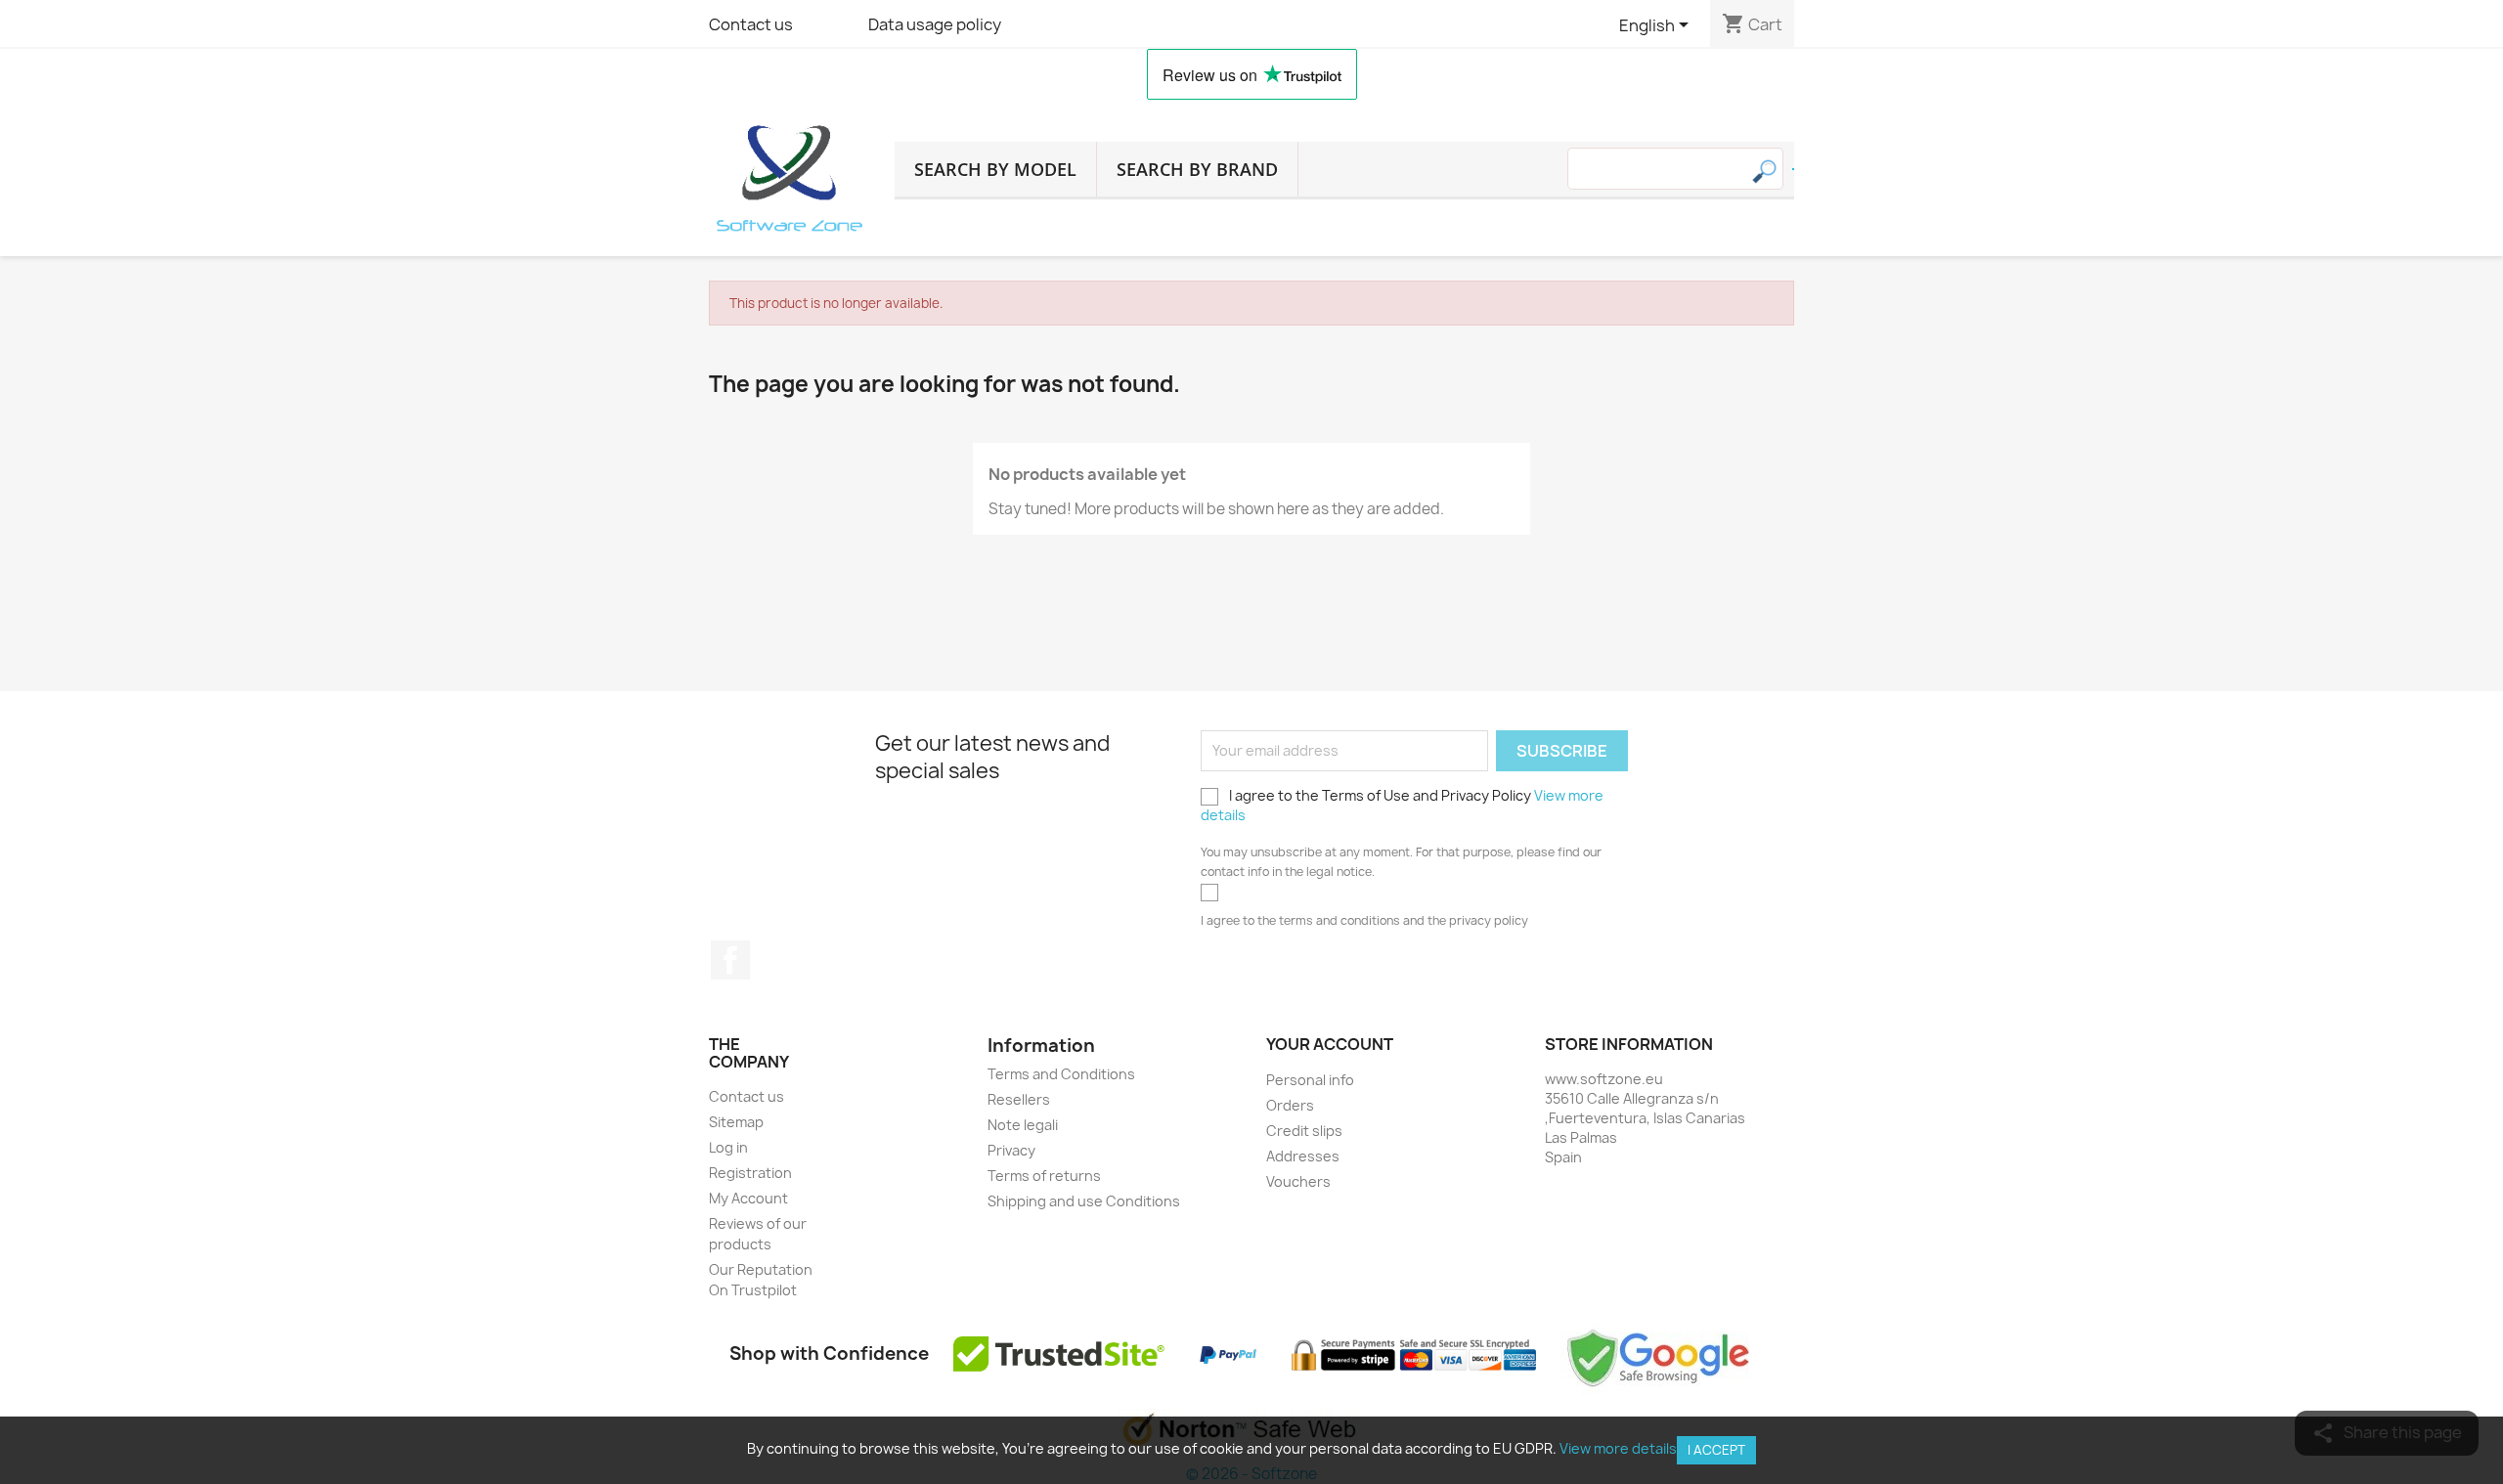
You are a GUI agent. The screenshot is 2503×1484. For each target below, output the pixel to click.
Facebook (730, 960)
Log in (728, 1147)
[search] (1793, 169)
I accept (1716, 1450)
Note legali (1023, 1125)
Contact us (751, 24)
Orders (1290, 1105)
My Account (748, 1198)
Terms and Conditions (1061, 1074)
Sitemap (736, 1122)
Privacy (1011, 1150)
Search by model (995, 169)
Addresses (1303, 1156)
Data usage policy (935, 24)
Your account (1330, 1044)
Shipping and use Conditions (1084, 1201)
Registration (750, 1173)
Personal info (1310, 1080)
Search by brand (1197, 169)
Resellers (1019, 1099)
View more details (1618, 1448)
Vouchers (1298, 1181)
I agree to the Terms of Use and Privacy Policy (1402, 805)
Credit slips (1304, 1131)
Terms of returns (1044, 1176)
